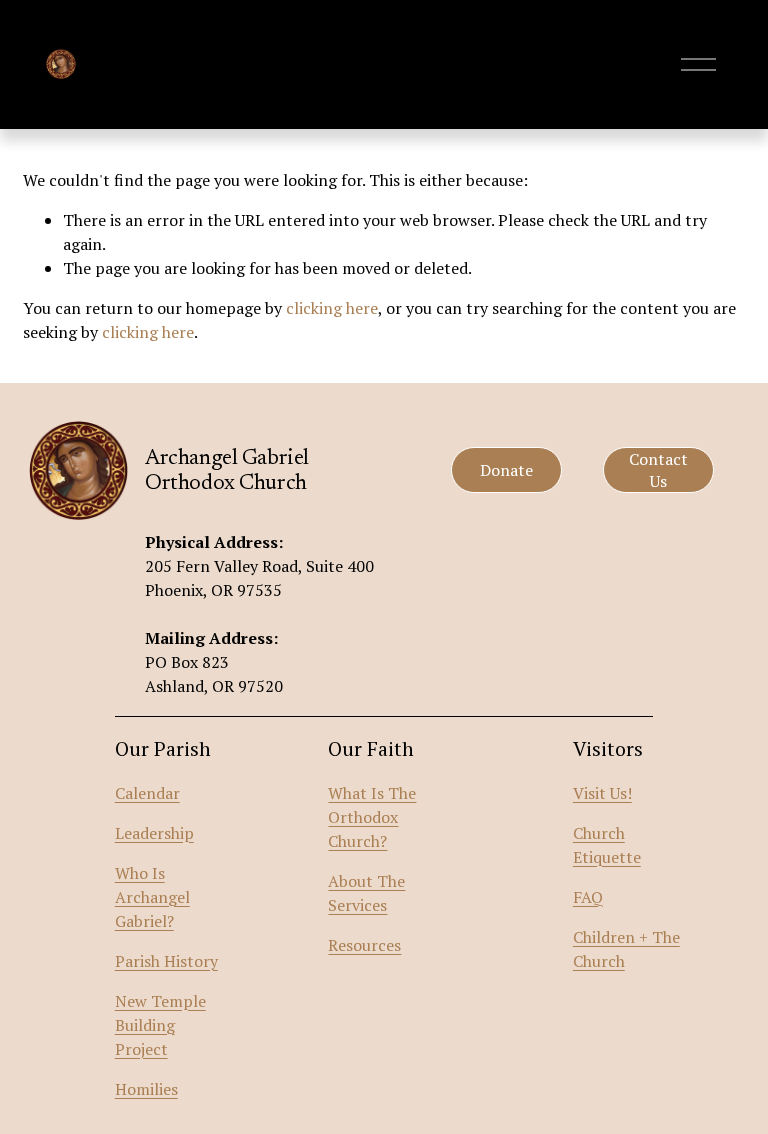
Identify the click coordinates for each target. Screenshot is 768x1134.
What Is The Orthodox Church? (372, 817)
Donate (506, 470)
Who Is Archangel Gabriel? (152, 897)
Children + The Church (626, 949)
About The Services (366, 893)
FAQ (588, 897)
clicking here (332, 308)
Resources (364, 945)
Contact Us (658, 470)
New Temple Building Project (160, 1025)
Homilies (146, 1089)
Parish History (166, 961)
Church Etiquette (607, 845)
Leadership (154, 833)
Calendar (147, 793)
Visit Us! (602, 793)
